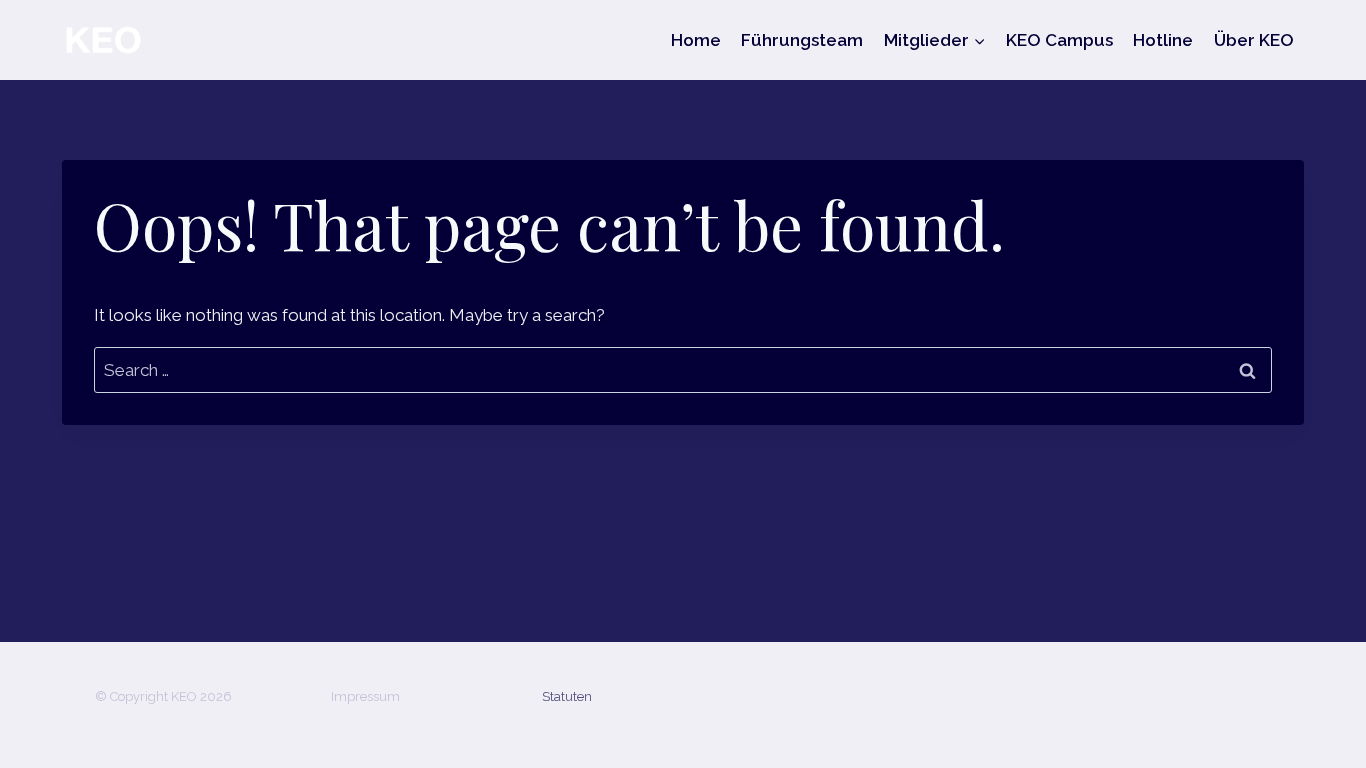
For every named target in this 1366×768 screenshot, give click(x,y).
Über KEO (1254, 40)
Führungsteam (802, 40)
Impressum (365, 696)
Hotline (1163, 40)
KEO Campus (1059, 40)
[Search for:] (683, 370)
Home (696, 40)
